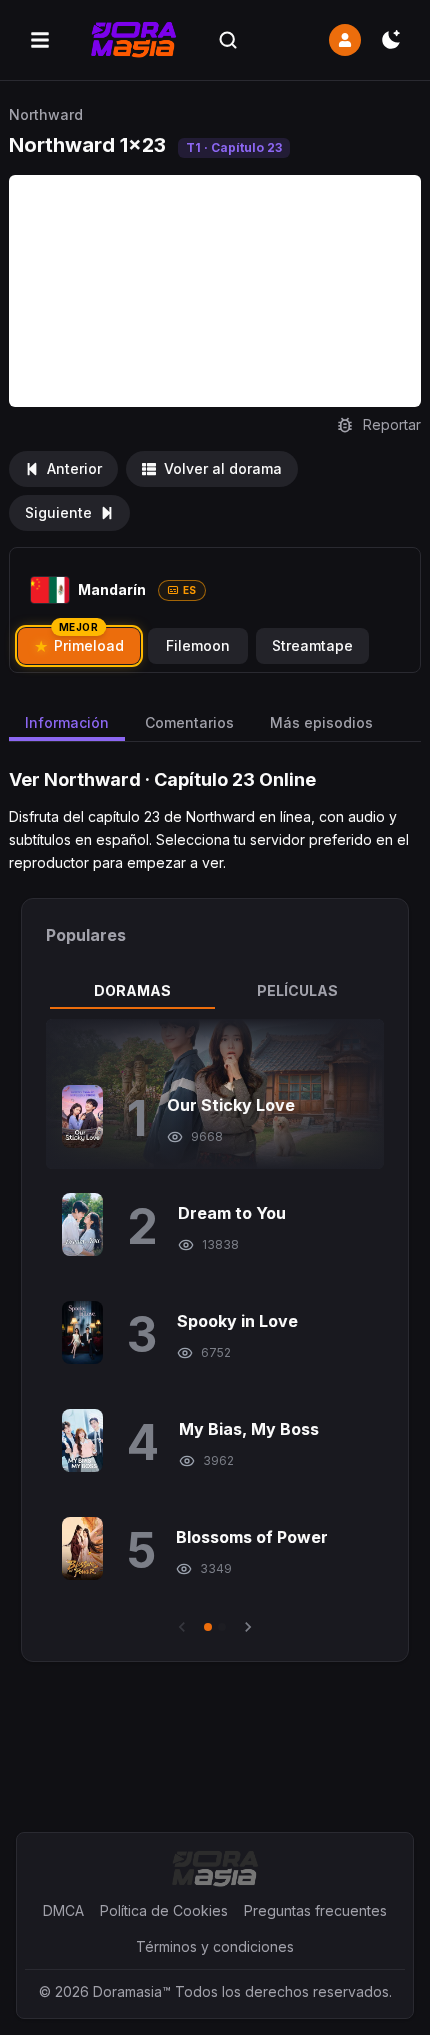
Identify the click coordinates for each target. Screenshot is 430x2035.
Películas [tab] (297, 990)
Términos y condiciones (215, 1946)
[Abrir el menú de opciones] (40, 40)
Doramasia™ (132, 1991)
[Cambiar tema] (391, 40)
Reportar (392, 424)
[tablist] (215, 991)
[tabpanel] (215, 1328)
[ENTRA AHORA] (345, 40)
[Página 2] (222, 1627)
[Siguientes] (248, 1627)
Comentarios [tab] (189, 722)
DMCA (63, 1910)
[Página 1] (208, 1627)
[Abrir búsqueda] (228, 40)
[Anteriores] (182, 1627)
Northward (46, 114)
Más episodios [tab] (321, 722)
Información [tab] (67, 722)
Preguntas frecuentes (315, 1910)
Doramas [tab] (132, 990)
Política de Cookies (164, 1910)
